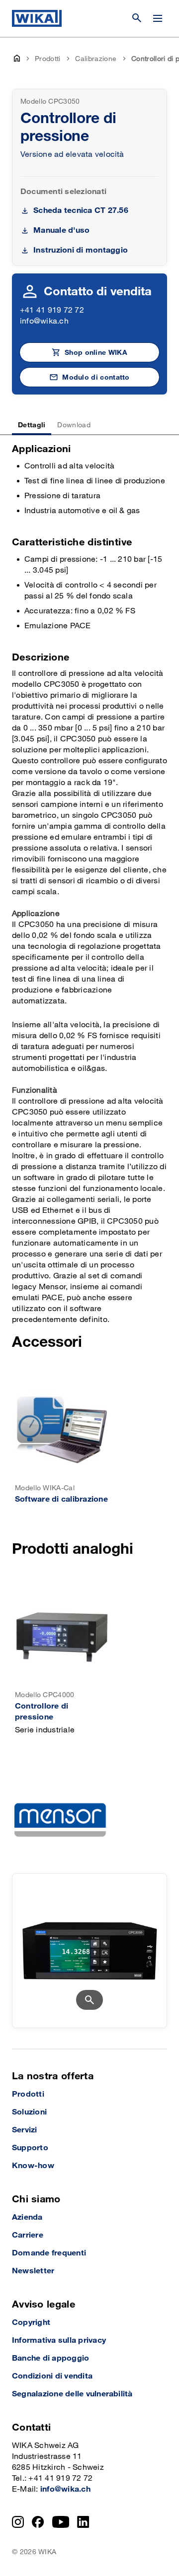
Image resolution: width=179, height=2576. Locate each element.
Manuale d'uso (61, 231)
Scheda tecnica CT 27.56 (81, 211)
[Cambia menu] (158, 18)
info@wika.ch (44, 321)
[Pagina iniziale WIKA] (37, 18)
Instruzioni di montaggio (81, 250)
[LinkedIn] (83, 2522)
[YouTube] (61, 2522)
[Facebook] (38, 2522)
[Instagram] (18, 2522)
